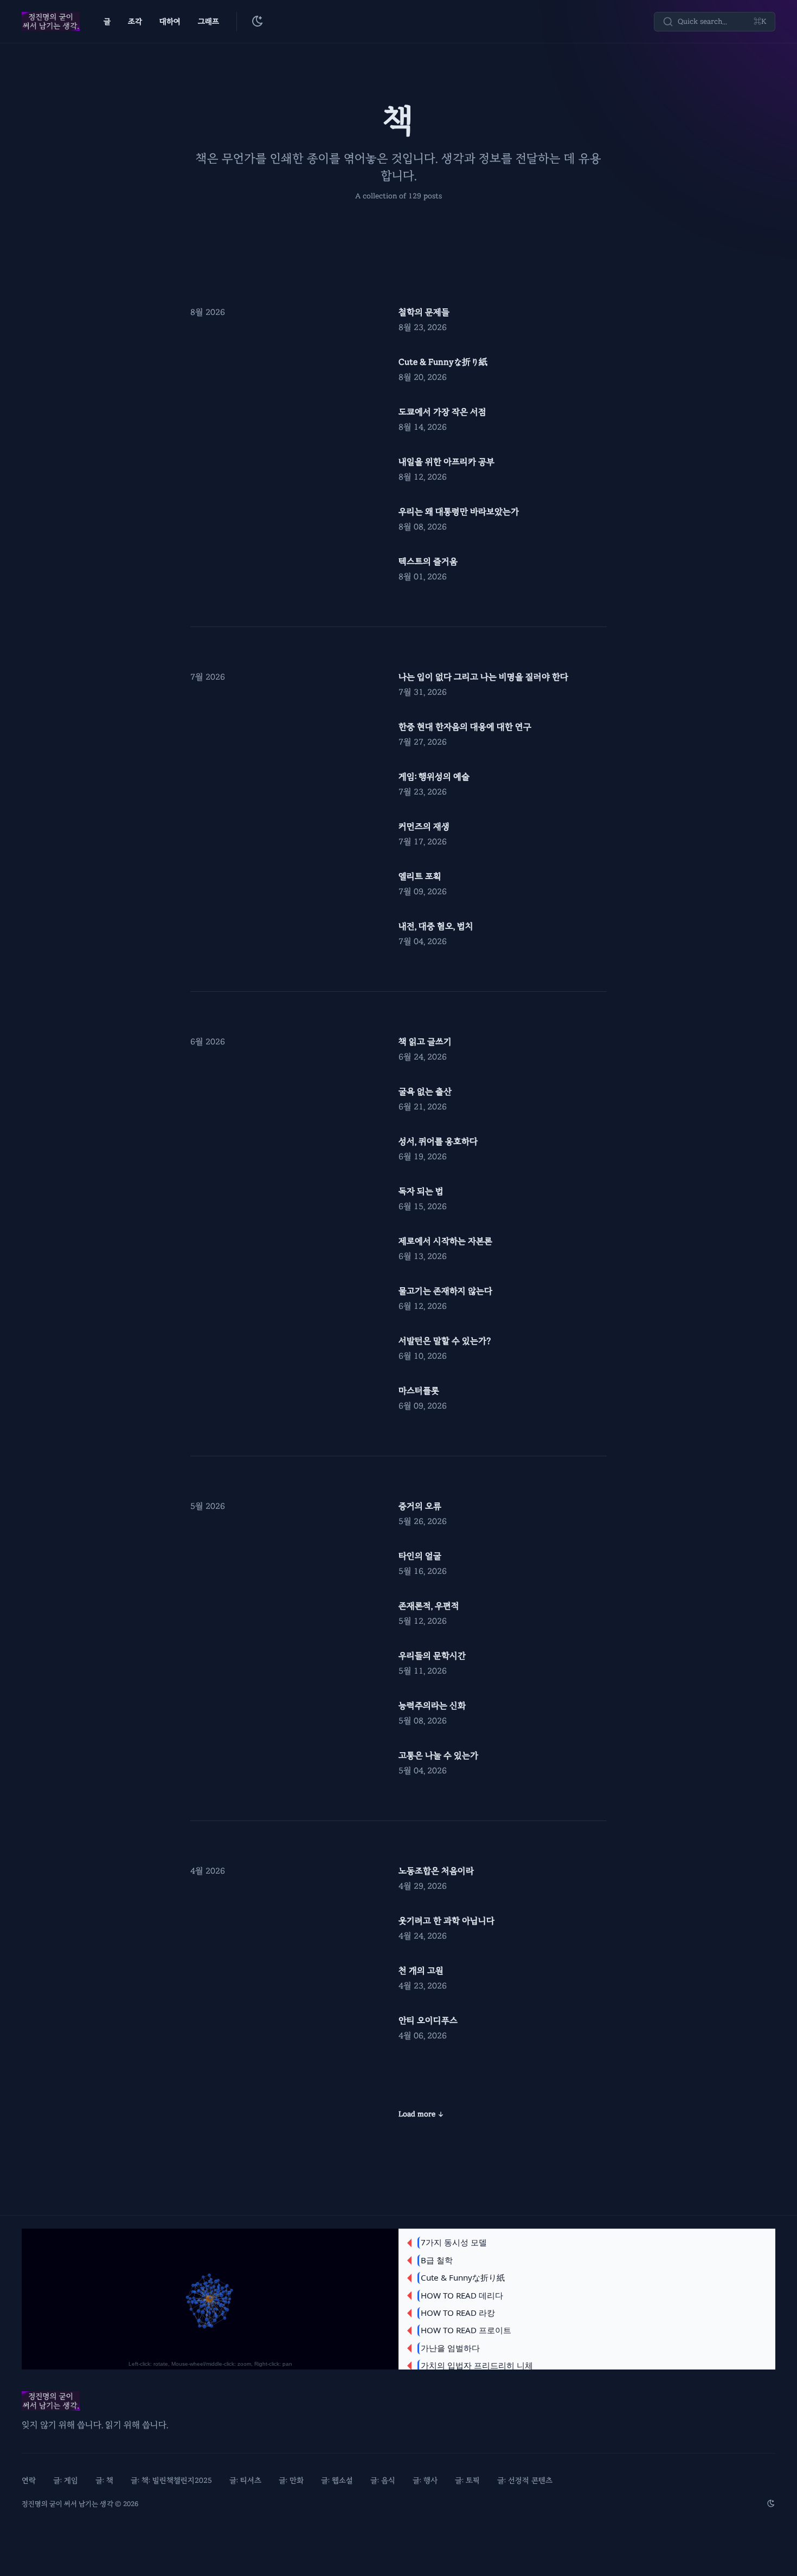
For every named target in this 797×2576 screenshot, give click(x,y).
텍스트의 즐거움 (428, 561)
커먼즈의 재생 (424, 827)
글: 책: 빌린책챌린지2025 (171, 2480)
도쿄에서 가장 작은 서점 (442, 412)
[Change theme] (258, 22)
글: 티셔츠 (245, 2480)
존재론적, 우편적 (429, 1606)
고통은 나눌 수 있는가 (438, 1755)
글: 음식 (383, 2480)
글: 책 (104, 2480)
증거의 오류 (420, 1506)
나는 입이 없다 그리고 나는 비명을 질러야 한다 (483, 677)
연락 (29, 2480)
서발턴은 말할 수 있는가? (445, 1341)
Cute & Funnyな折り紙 (443, 362)
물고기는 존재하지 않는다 (445, 1291)
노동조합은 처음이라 (436, 1871)
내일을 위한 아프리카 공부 (446, 462)
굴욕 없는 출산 (425, 1092)
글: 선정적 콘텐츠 (525, 2480)
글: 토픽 (467, 2480)
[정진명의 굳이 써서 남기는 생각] (51, 22)
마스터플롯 (419, 1391)
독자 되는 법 (421, 1191)
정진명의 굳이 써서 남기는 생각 (68, 2504)
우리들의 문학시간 (432, 1656)
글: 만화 (291, 2480)
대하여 (170, 21)
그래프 (208, 21)
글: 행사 (425, 2480)
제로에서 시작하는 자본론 (445, 1241)
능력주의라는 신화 (432, 1706)
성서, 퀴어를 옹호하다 (438, 1141)
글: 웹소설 (337, 2480)
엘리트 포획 (420, 876)
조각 (135, 21)
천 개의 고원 (421, 1971)
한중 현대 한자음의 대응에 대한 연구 (465, 727)
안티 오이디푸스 (428, 2020)
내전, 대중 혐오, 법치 (436, 926)
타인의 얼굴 (420, 1556)
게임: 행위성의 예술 (434, 777)
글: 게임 (66, 2480)
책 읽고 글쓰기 (425, 1042)
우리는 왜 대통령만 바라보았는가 (459, 512)
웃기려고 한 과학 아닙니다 (446, 1921)
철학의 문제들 (424, 312)
